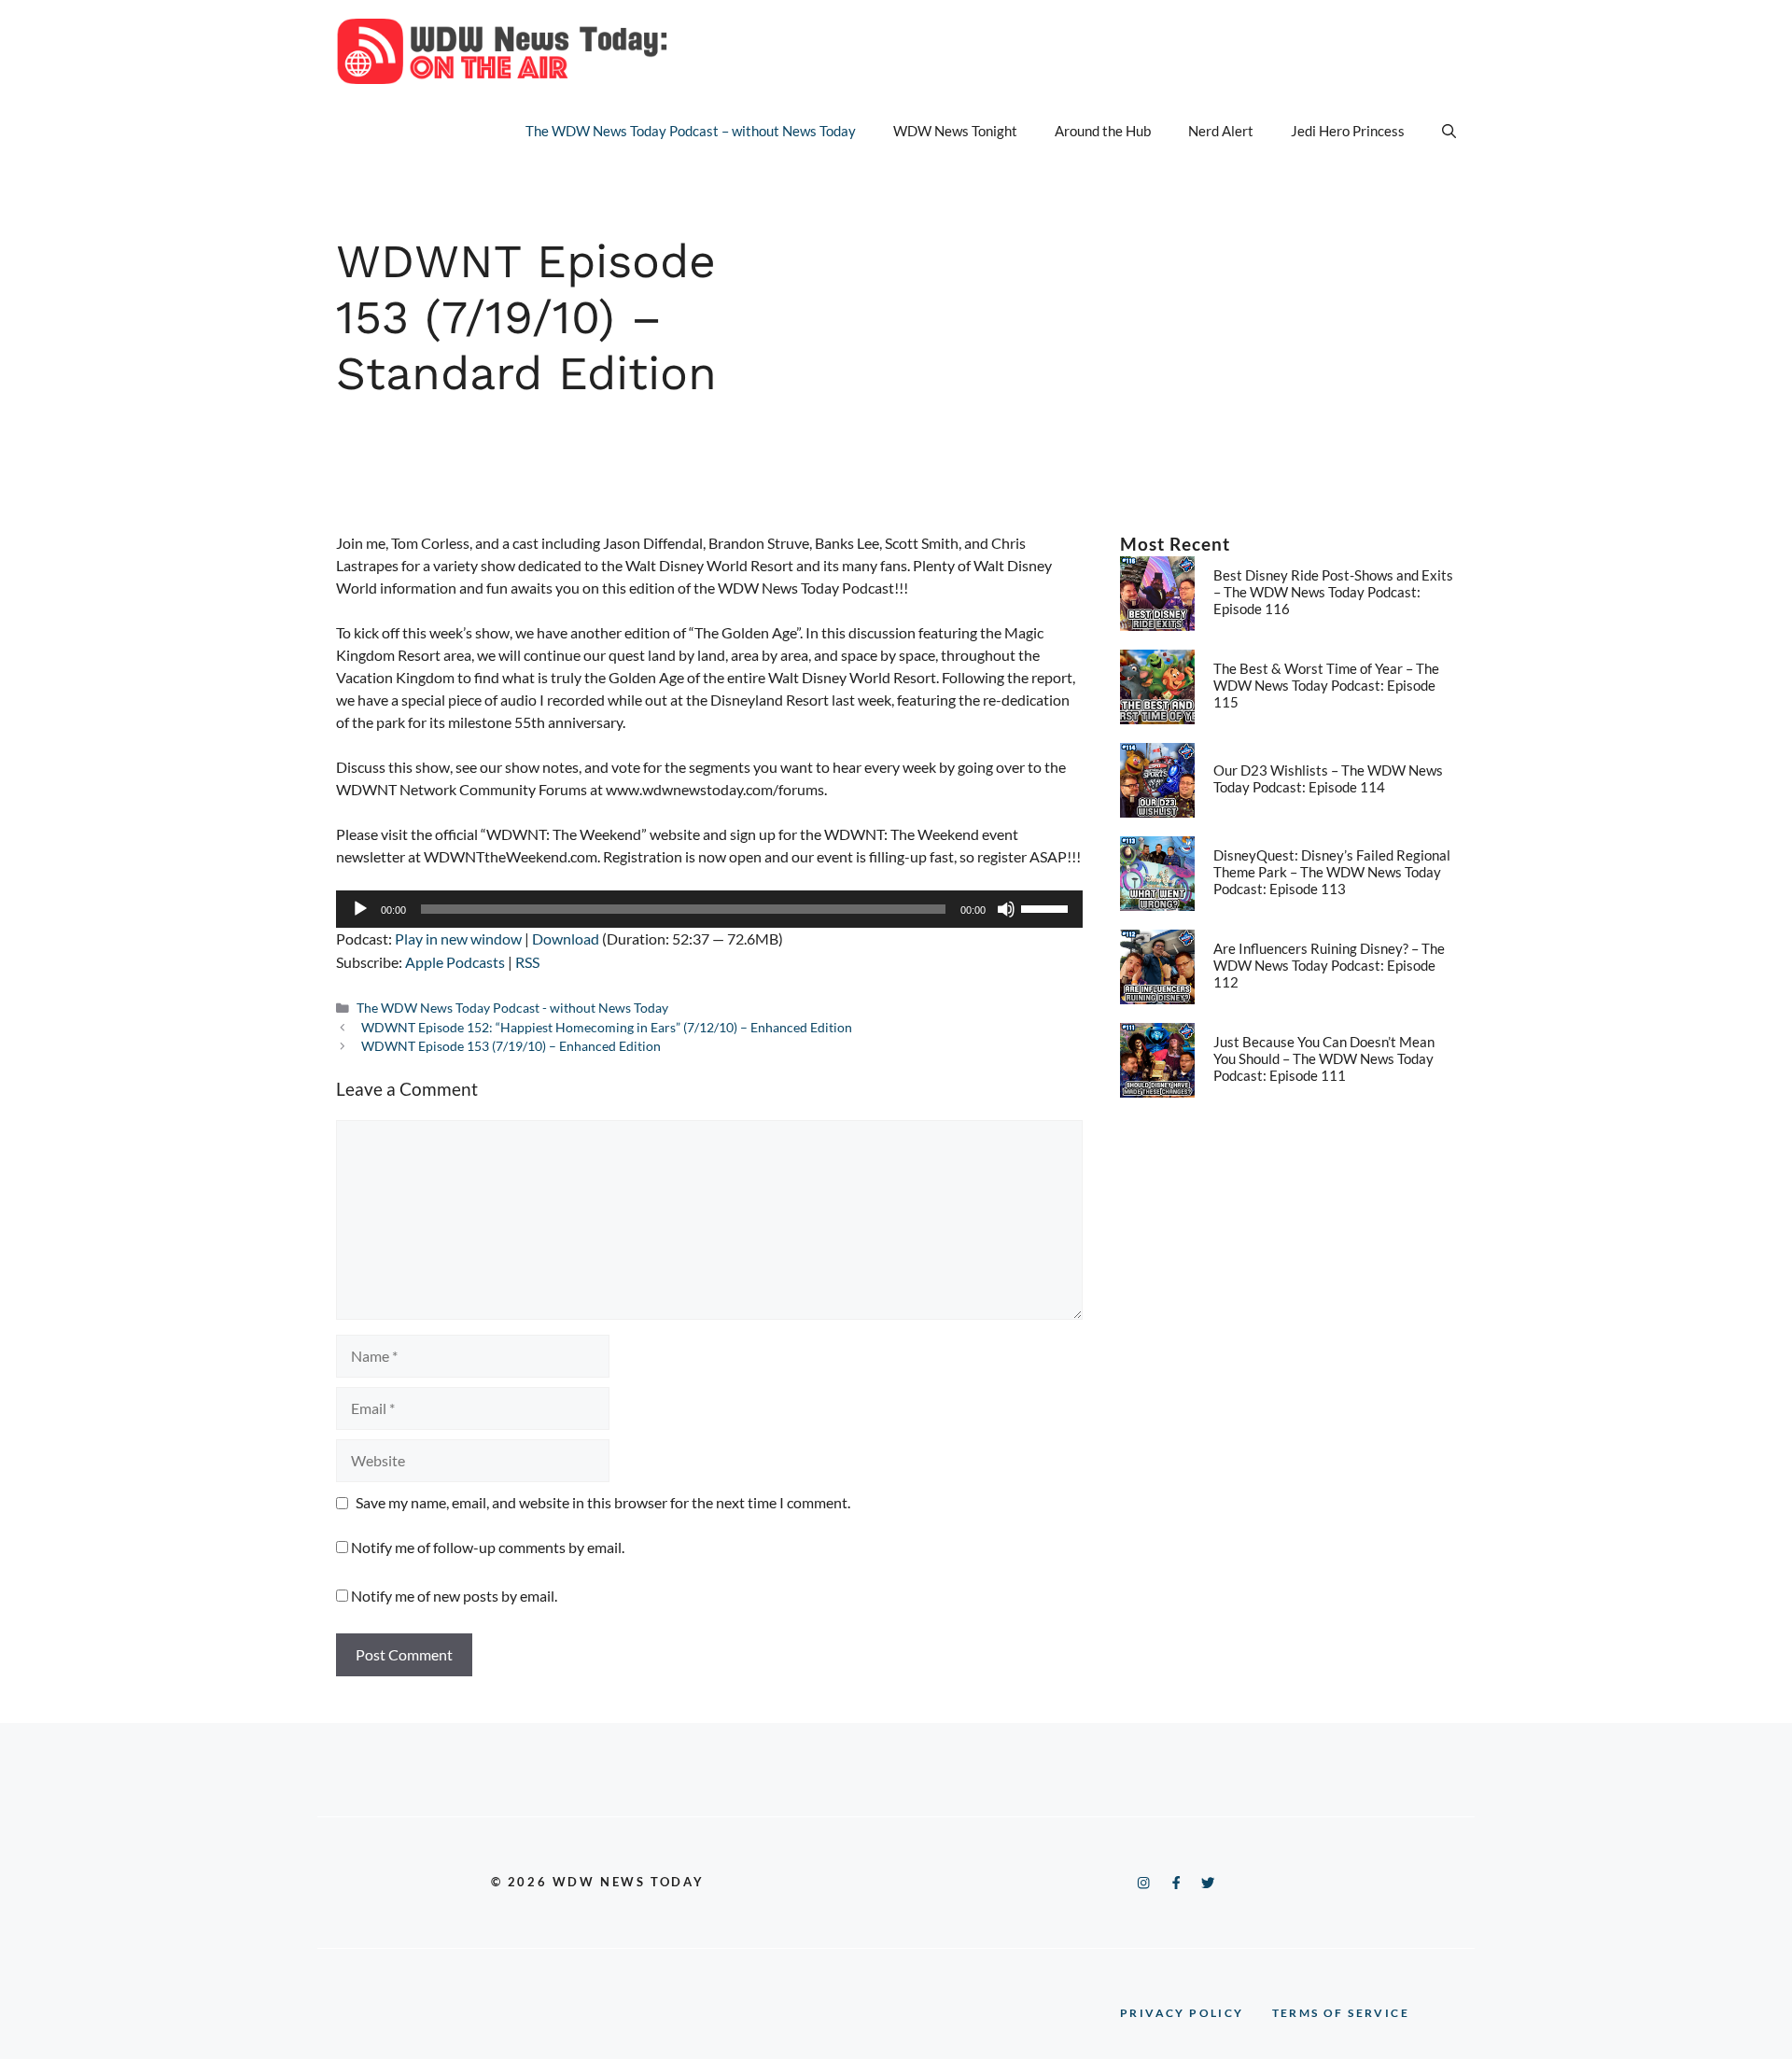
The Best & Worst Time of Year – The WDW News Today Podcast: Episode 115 (1326, 685)
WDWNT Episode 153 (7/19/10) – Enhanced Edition (511, 1046)
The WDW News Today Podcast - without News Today (512, 1008)
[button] (1449, 131)
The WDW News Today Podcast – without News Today (691, 131)
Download (566, 938)
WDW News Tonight (955, 131)
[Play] (360, 909)
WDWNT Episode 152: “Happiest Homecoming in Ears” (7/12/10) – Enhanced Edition (607, 1028)
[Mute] (1006, 909)
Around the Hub (1103, 131)
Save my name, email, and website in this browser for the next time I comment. (603, 1502)
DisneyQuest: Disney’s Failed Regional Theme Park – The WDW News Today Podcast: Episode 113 (1332, 872)
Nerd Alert (1221, 131)
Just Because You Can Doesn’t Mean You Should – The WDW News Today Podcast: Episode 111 (1324, 1058)
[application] (709, 909)
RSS (527, 962)
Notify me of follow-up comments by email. (488, 1547)
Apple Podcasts (455, 962)
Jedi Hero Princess (1348, 131)
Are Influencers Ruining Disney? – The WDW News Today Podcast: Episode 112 (1329, 965)
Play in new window (458, 938)
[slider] (1047, 907)
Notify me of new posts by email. (454, 1596)
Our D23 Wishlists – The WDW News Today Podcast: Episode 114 (1328, 778)
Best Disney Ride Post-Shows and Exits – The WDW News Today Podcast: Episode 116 (1333, 592)
